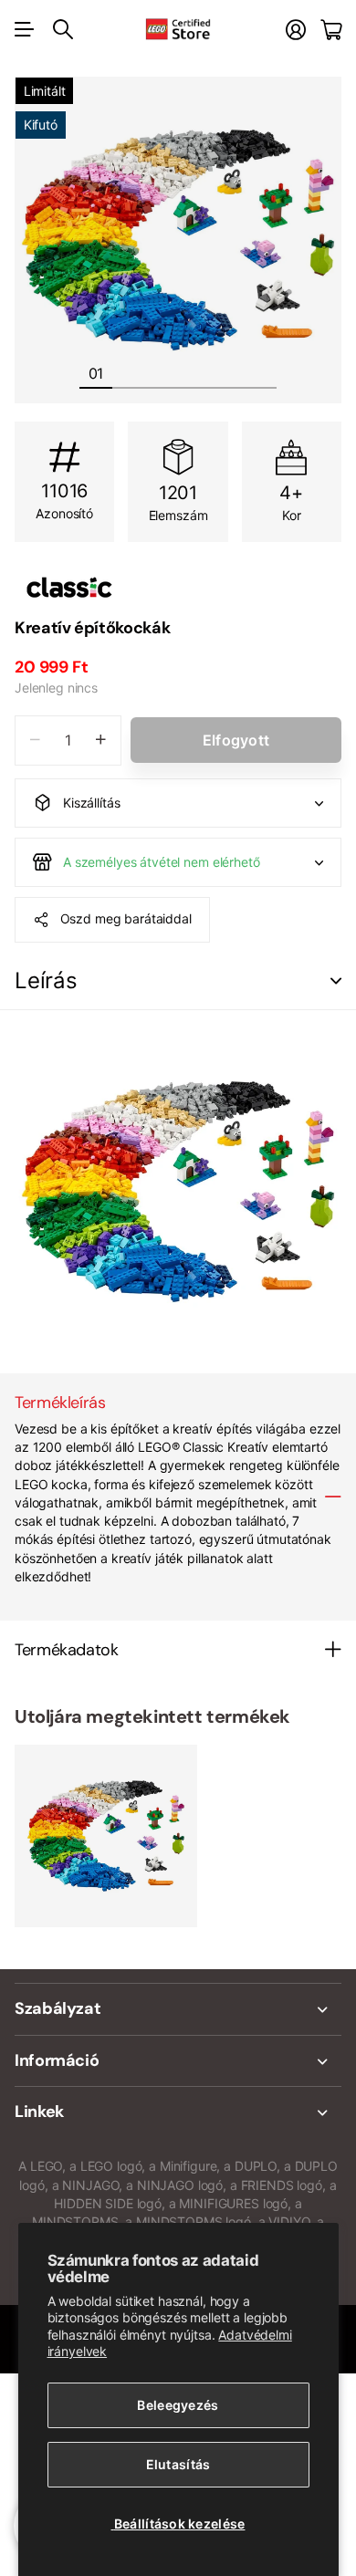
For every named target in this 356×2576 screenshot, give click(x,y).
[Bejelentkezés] (296, 30)
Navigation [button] (25, 29)
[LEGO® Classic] (178, 588)
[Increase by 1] (101, 740)
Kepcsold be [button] (336, 981)
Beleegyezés (178, 2405)
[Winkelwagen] (331, 30)
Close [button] (178, 2009)
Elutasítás (178, 2464)
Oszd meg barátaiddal (126, 918)
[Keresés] (63, 29)
